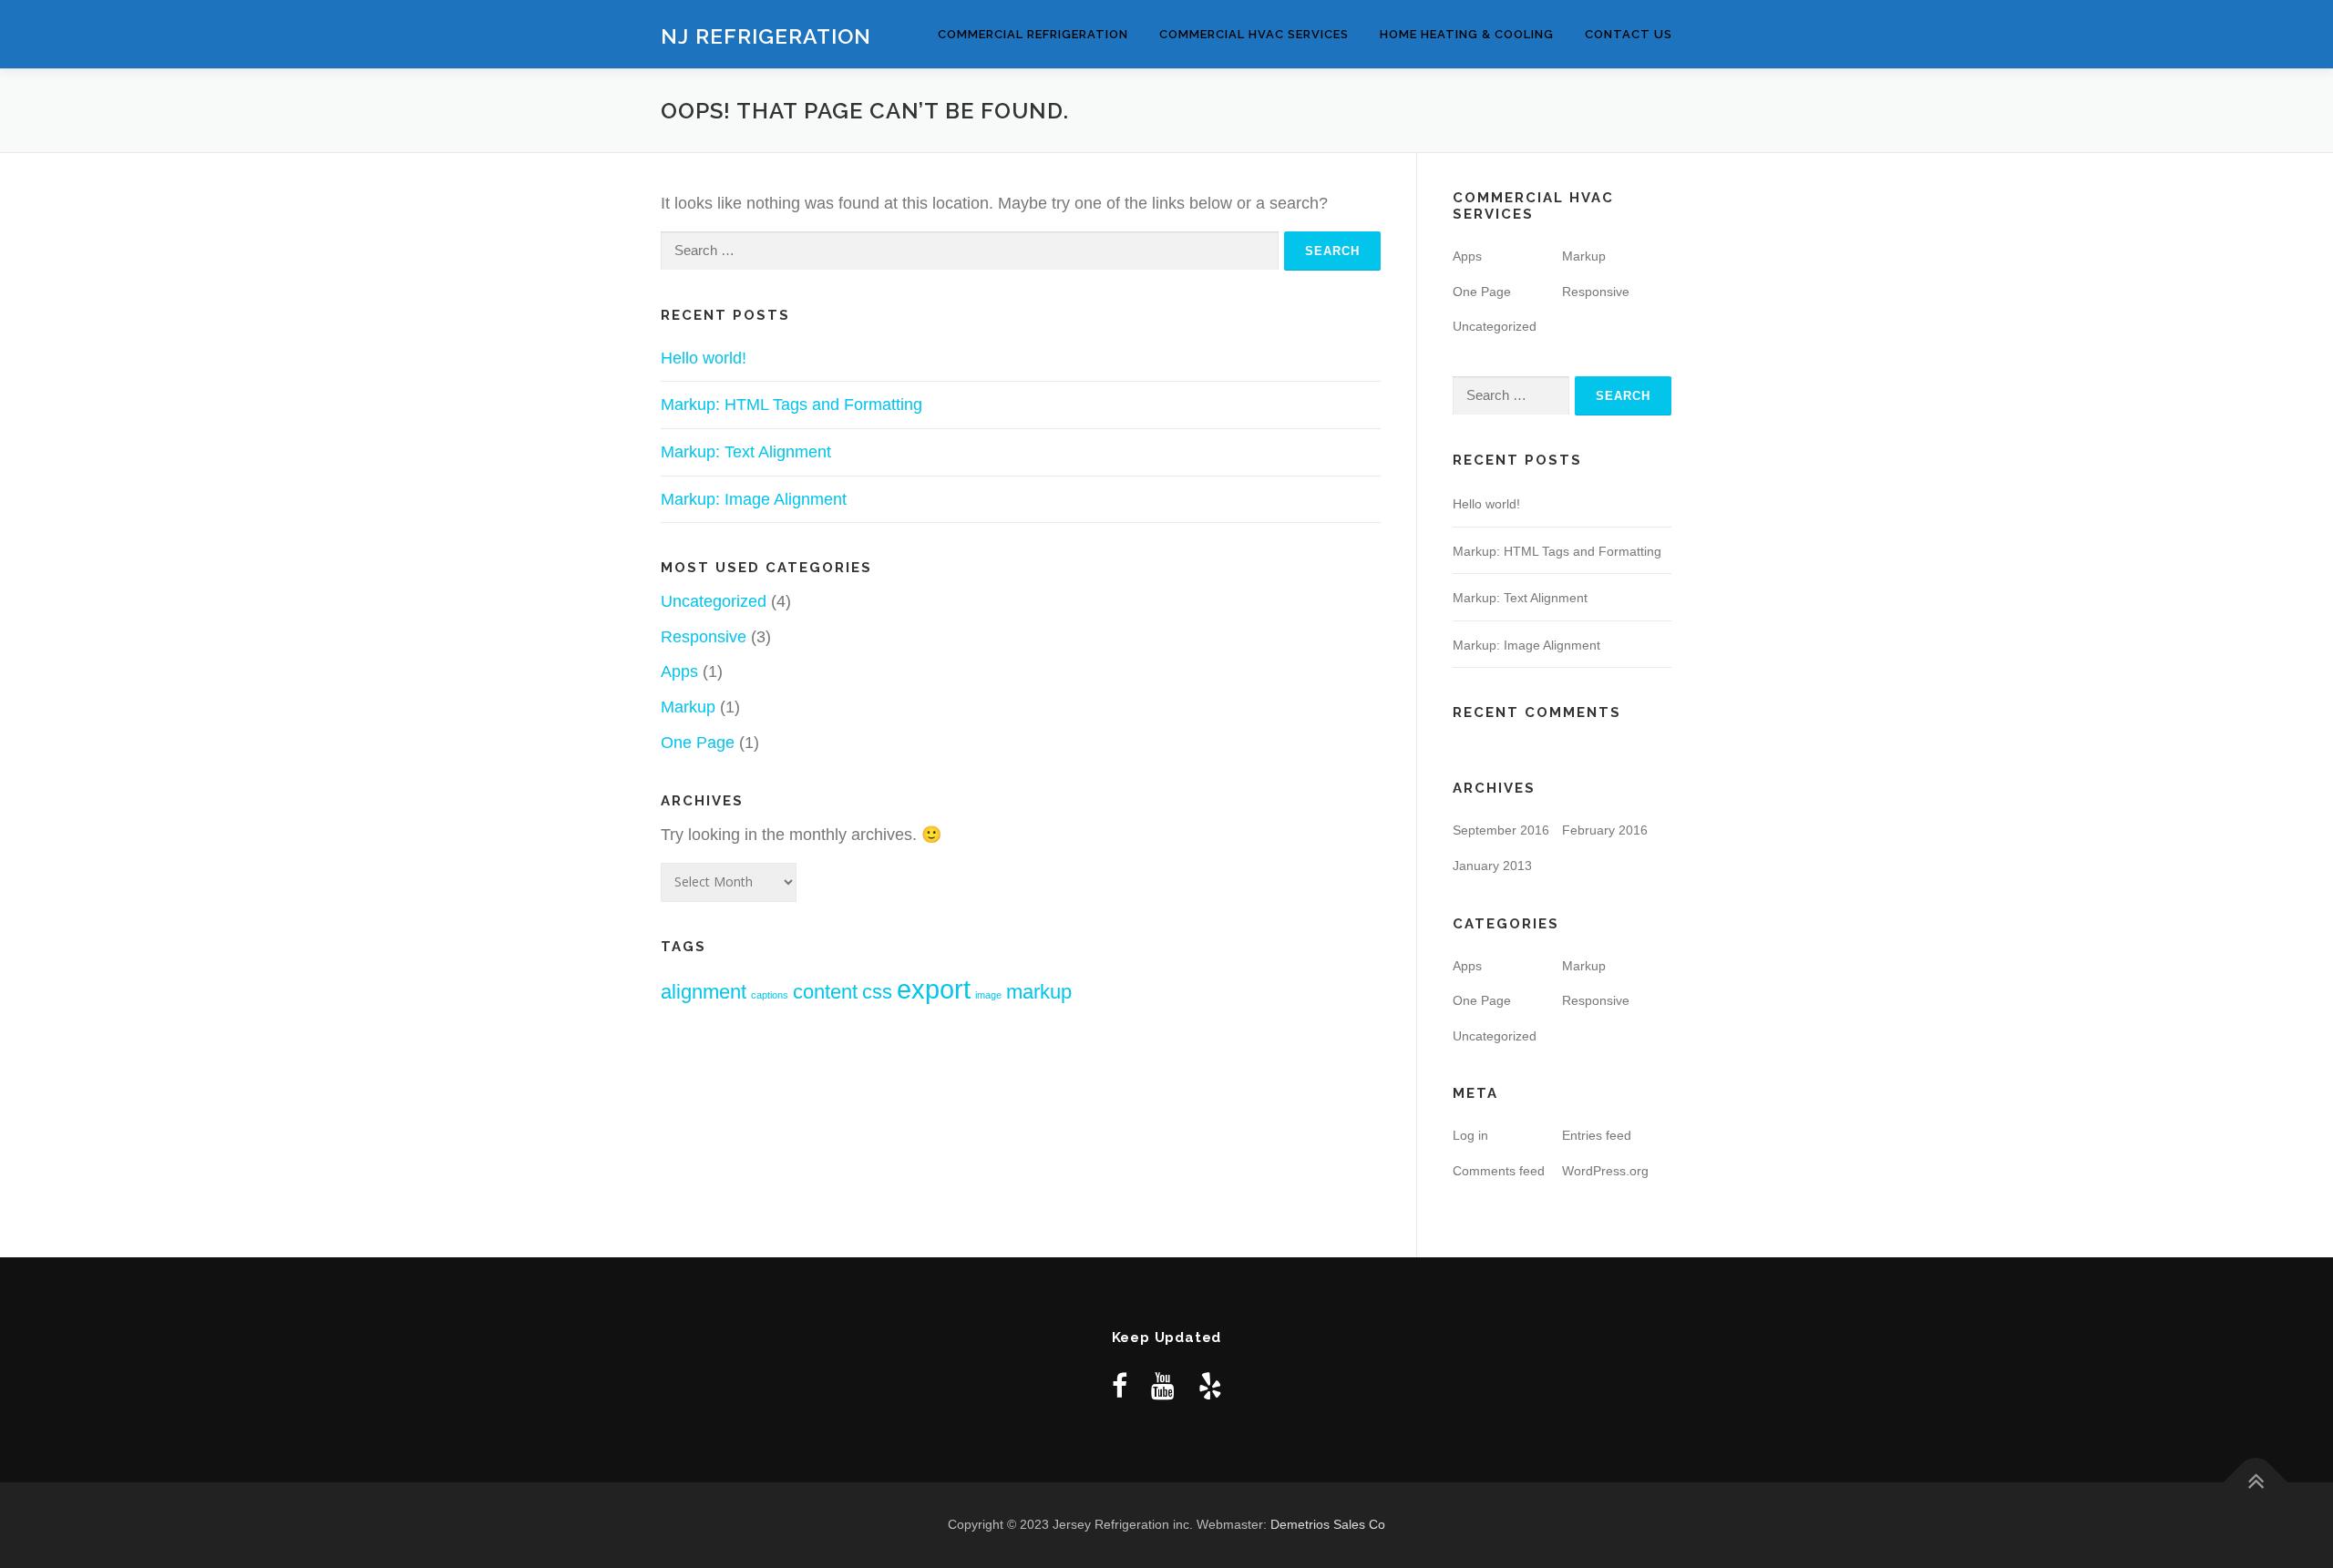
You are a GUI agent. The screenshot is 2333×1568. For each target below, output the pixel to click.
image (988, 995)
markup (1039, 992)
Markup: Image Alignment (754, 499)
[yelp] (1210, 1386)
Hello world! (704, 358)
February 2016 (1605, 830)
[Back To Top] (2256, 1483)
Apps (679, 671)
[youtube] (1163, 1386)
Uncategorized (714, 601)
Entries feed (1597, 1135)
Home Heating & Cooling (1467, 34)
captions (770, 995)
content (825, 992)
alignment (704, 992)
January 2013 (1492, 866)
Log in (1470, 1135)
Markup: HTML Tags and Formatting (791, 405)
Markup (688, 707)
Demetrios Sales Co (1328, 1524)
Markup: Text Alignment (746, 452)
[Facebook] (1120, 1386)
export (934, 989)
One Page (698, 743)
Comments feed (1499, 1171)
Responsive (704, 637)
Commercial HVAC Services (1254, 34)
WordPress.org (1605, 1171)
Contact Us (1629, 34)
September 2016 (1501, 830)
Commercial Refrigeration (1033, 34)
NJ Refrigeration (766, 36)
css (877, 992)
